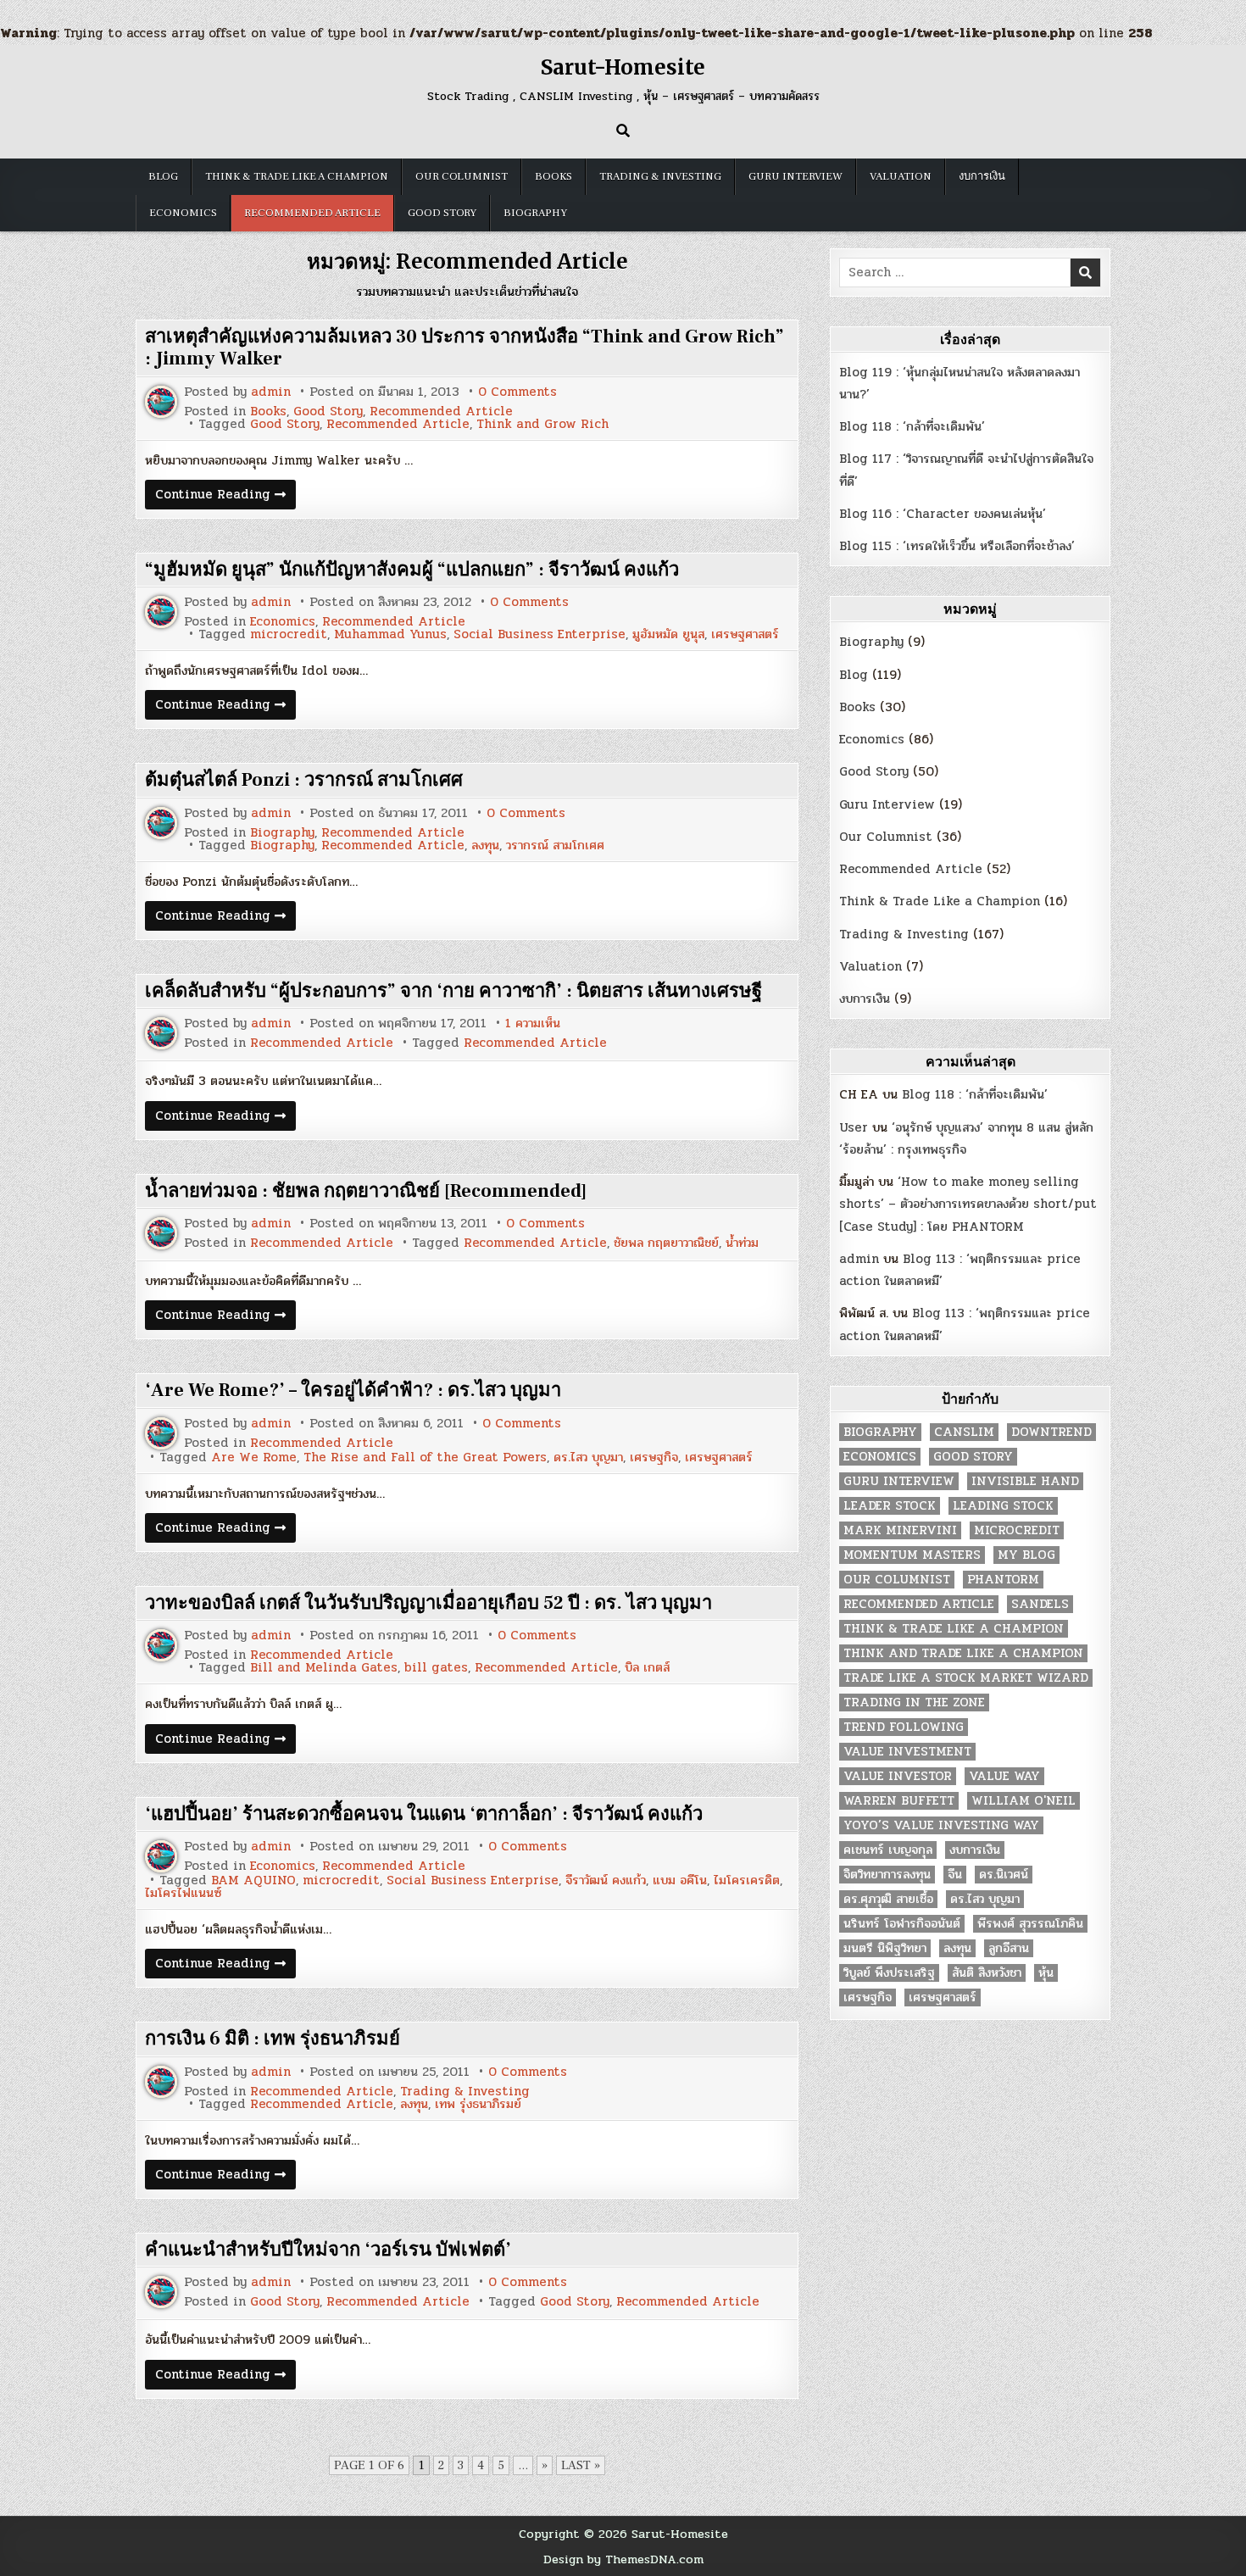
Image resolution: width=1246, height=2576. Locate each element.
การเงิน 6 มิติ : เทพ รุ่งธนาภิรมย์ (273, 2039)
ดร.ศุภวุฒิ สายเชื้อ (888, 1899)
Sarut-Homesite (623, 67)
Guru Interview (795, 176)
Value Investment (907, 1752)
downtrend (1051, 1432)
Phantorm (1003, 1580)
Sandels (1040, 1604)
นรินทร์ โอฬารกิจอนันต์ (902, 1924)
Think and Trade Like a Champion (963, 1653)
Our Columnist (462, 176)
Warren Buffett (899, 1801)
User (854, 1127)
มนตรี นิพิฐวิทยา (885, 1948)
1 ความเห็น (533, 1024)
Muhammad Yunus (390, 634)
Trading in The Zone (914, 1702)
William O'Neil (1023, 1801)
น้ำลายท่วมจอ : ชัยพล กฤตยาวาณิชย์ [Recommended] (366, 1191)
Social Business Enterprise (540, 634)
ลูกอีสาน (1009, 1948)
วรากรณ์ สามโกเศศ (555, 846)
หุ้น (1046, 1973)
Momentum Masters (912, 1555)
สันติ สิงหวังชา (987, 1973)
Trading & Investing (660, 176)
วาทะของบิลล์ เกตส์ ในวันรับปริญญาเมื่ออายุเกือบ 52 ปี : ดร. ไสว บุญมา (428, 1603)
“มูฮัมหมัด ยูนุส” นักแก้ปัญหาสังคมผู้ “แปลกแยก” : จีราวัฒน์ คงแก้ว (412, 570)
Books (553, 176)
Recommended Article (312, 213)
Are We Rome (254, 1458)
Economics (183, 213)
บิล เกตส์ (647, 1668)
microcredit (289, 634)
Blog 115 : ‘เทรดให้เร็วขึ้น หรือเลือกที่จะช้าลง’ (957, 546)
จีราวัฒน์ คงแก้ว (606, 1881)
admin (271, 392)
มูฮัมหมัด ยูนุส (668, 634)
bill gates (436, 1668)
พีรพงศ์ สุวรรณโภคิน (1030, 1924)
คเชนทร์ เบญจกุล (888, 1850)
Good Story (442, 213)
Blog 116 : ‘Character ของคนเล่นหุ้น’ (943, 514)
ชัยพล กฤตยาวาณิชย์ (666, 1243)
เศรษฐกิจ (654, 1458)
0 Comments (517, 392)
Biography (535, 213)
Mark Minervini (900, 1530)
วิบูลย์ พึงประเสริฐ (889, 1973)
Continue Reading (225, 496)
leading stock (1003, 1506)
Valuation (901, 176)
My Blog (1026, 1555)
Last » (581, 2465)
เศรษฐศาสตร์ (745, 634)
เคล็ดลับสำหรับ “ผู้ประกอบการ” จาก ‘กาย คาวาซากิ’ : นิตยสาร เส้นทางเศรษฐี (453, 991)
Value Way (1004, 1776)
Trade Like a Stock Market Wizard (966, 1678)
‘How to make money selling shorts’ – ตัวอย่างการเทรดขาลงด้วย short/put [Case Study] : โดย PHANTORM (968, 1204)
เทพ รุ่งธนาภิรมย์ (478, 2104)
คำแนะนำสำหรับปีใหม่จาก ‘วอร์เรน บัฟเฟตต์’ (328, 2250)
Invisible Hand (1025, 1481)
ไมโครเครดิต (747, 1881)
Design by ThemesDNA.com (623, 2559)
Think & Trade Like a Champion (297, 176)
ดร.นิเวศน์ (1004, 1875)
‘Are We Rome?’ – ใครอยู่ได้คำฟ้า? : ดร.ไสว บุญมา (353, 1390)
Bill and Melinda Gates (324, 1668)
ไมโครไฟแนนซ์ (183, 1893)
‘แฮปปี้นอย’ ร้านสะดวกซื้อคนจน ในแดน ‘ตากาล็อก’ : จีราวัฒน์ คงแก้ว (424, 1814)
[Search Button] (623, 131)
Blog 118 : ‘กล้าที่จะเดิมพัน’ (912, 426)
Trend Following (904, 1727)
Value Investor (898, 1776)
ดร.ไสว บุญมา (588, 1458)
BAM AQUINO (253, 1881)
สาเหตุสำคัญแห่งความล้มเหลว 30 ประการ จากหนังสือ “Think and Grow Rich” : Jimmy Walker (464, 348)
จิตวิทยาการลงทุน (887, 1875)
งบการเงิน (982, 176)
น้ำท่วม (742, 1243)
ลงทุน (485, 846)
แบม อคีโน (680, 1881)
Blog (163, 176)
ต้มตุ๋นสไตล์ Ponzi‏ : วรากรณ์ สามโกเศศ (304, 780)
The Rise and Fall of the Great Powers (425, 1458)
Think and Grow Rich (542, 424)
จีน (955, 1875)
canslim (964, 1432)
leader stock (890, 1506)
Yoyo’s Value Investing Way (941, 1825)
